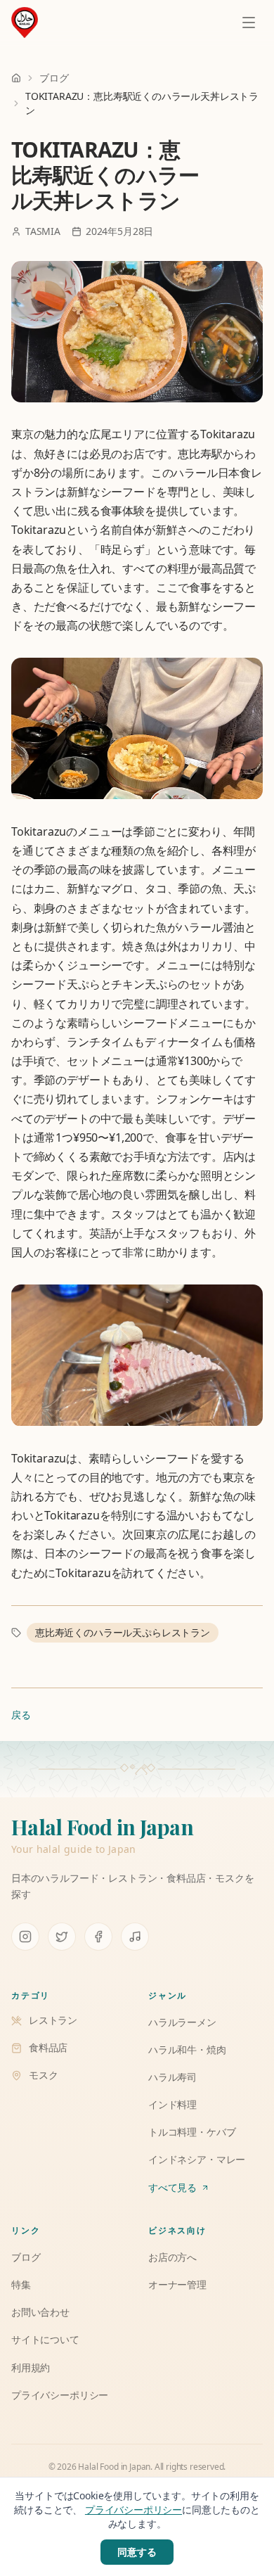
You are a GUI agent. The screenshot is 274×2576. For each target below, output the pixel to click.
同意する (137, 2552)
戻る (21, 1715)
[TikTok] (135, 1937)
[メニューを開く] (249, 23)
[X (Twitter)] (62, 1937)
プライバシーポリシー (133, 2510)
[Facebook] (98, 1937)
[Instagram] (25, 1937)
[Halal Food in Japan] (25, 23)
